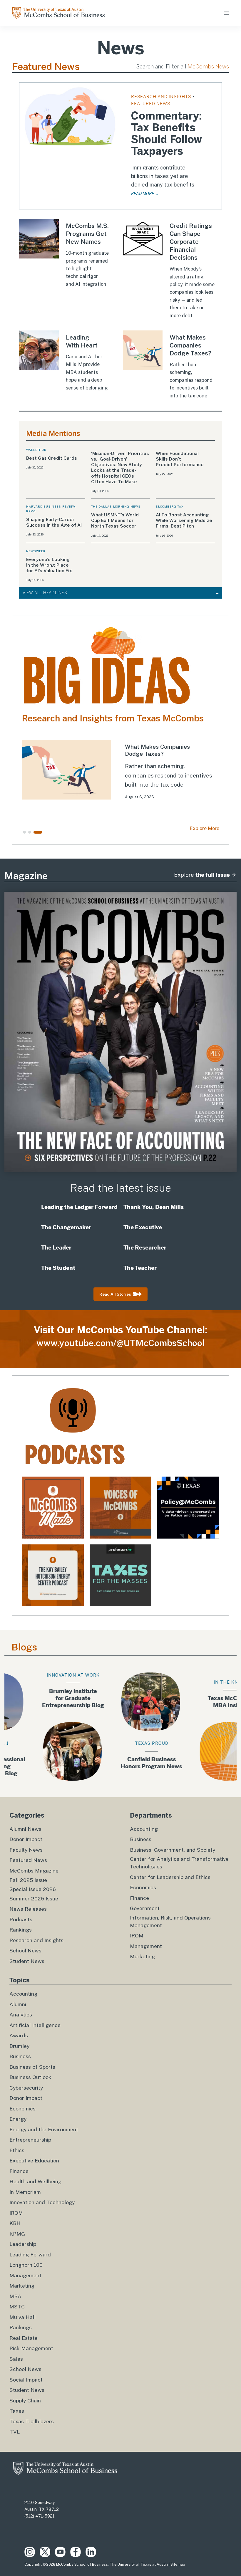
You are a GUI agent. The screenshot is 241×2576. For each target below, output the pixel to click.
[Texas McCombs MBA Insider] (199, 1727)
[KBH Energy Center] (53, 1575)
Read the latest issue (121, 1188)
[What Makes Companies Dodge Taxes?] (120, 774)
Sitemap (178, 2565)
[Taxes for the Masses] (121, 1575)
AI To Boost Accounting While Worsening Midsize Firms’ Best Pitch (184, 520)
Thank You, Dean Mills (154, 1207)
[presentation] (70, 116)
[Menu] (226, 13)
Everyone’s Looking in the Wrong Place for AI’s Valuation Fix (49, 565)
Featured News (151, 104)
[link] (120, 774)
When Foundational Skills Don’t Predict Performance (180, 459)
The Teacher (140, 1268)
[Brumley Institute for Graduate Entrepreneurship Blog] (42, 1727)
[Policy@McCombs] (188, 1508)
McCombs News (208, 67)
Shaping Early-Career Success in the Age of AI (55, 522)
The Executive (143, 1227)
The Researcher (145, 1247)
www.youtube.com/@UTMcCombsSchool (121, 1343)
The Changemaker (66, 1227)
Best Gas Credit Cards (52, 458)
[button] (24, 832)
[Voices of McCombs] (121, 1508)
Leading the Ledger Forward (79, 1207)
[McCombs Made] (53, 1508)
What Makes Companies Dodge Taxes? (190, 345)
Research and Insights (161, 96)
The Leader (56, 1247)
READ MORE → (145, 194)
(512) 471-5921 (40, 2516)
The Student (59, 1268)
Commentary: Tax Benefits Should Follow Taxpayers (166, 134)
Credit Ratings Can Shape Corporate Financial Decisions (191, 242)
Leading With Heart (82, 341)
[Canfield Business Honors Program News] (121, 1727)
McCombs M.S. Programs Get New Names (87, 234)
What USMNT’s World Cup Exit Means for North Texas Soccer (115, 520)
